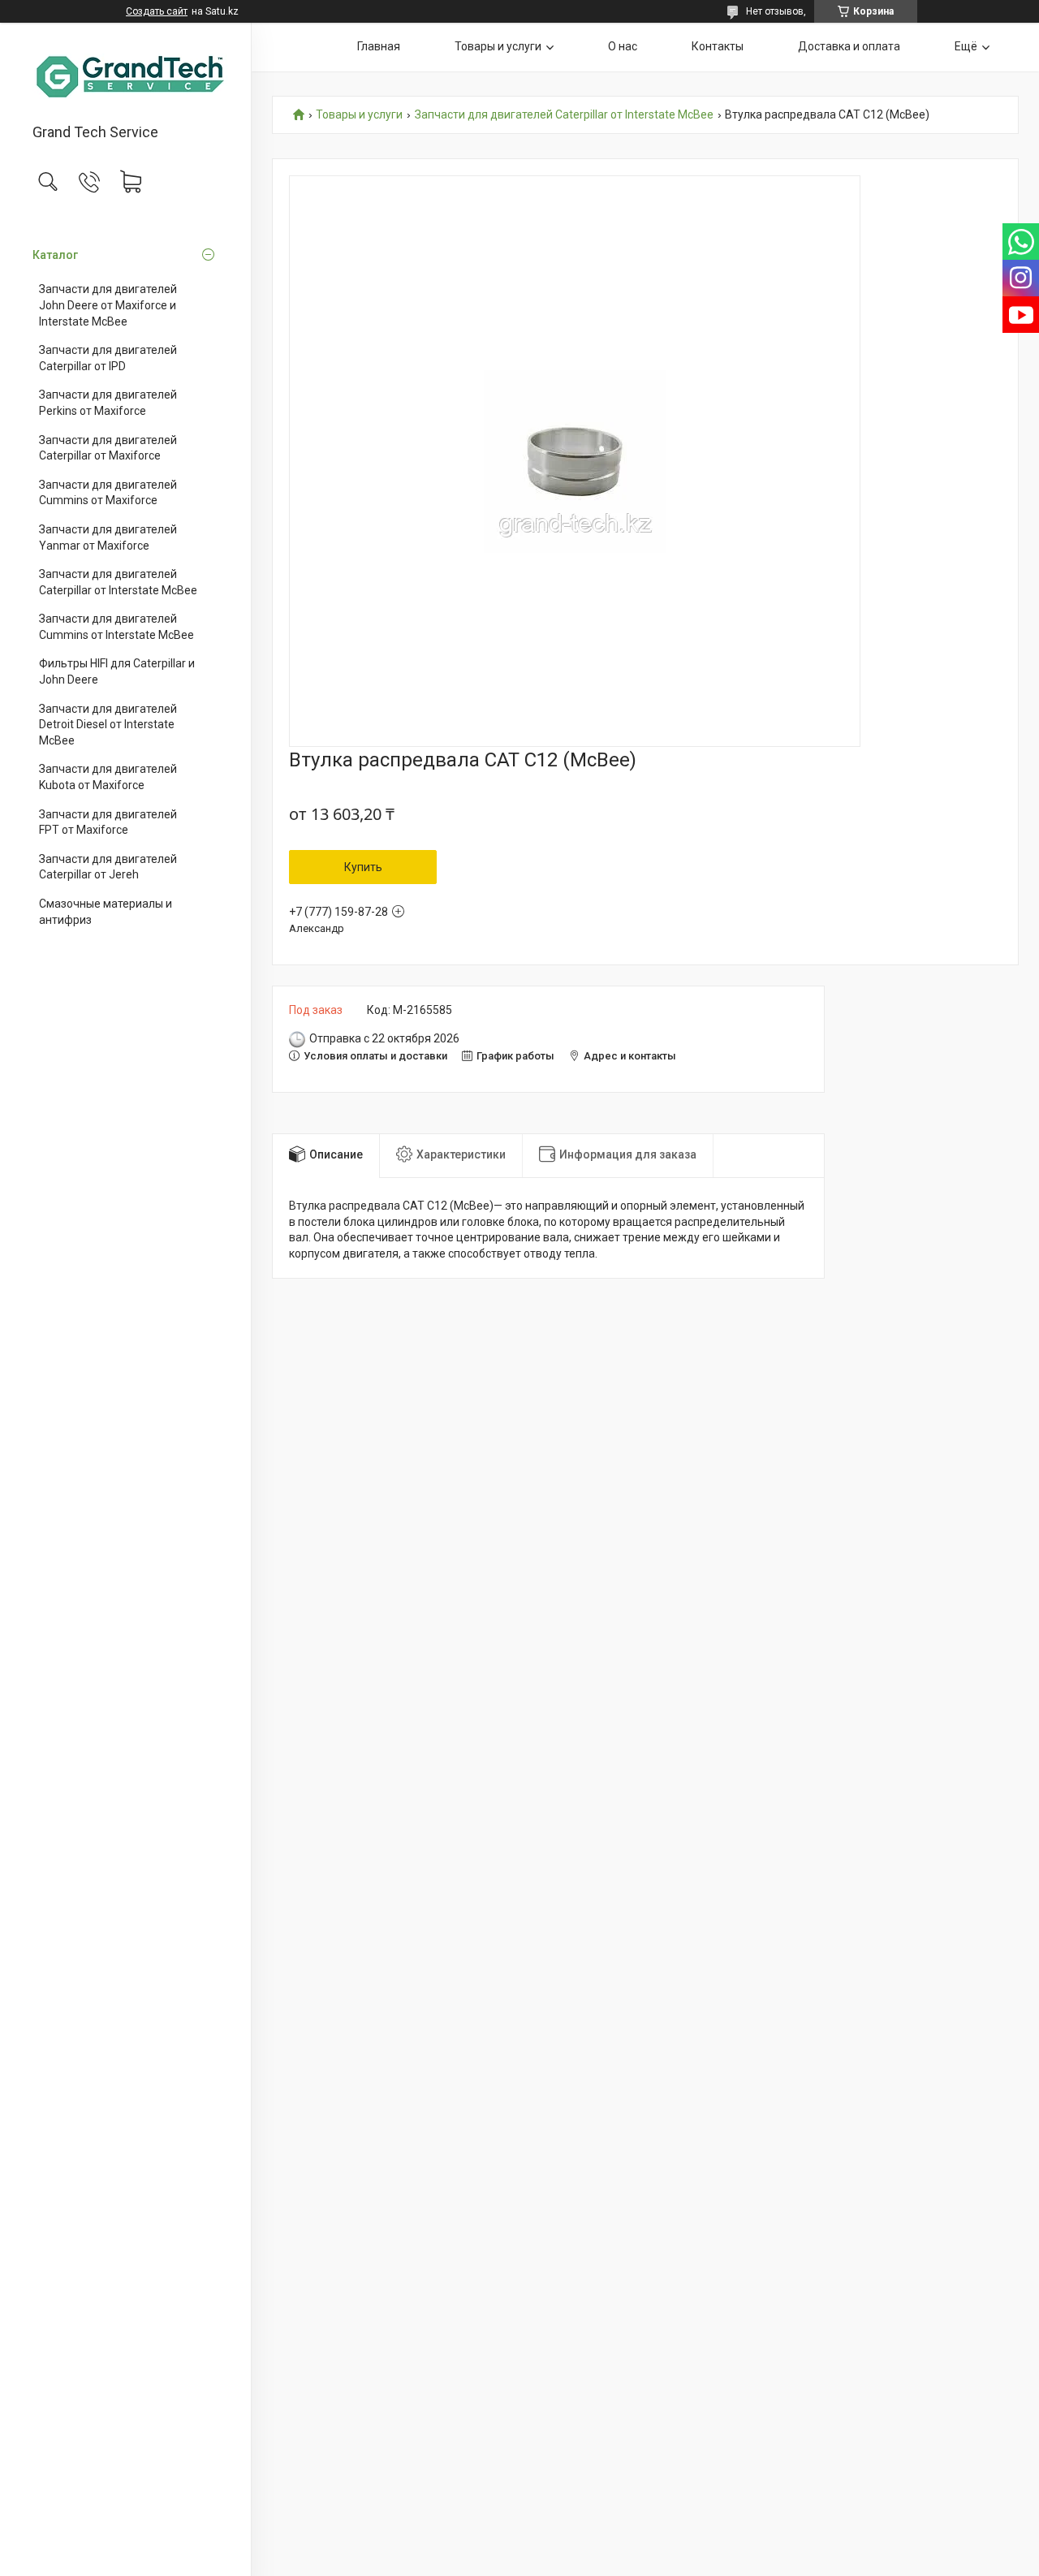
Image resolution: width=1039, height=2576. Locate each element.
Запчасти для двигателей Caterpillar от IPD (108, 358)
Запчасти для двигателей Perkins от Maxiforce (108, 403)
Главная (379, 46)
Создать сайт (157, 11)
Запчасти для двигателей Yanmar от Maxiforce (108, 537)
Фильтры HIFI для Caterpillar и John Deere (117, 671)
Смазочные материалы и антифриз (106, 912)
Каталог (55, 255)
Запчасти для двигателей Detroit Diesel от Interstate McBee (108, 725)
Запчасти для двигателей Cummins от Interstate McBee (116, 627)
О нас (623, 46)
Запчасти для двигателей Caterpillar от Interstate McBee (118, 582)
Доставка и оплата (849, 46)
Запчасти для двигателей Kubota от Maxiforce (108, 777)
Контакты (718, 46)
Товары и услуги (498, 46)
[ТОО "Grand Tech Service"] (125, 74)
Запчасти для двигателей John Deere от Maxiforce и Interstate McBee (108, 305)
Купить (363, 867)
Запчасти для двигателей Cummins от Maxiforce (108, 493)
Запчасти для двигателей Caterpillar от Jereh (108, 867)
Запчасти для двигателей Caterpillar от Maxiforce (108, 448)
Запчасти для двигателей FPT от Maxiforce (108, 822)
